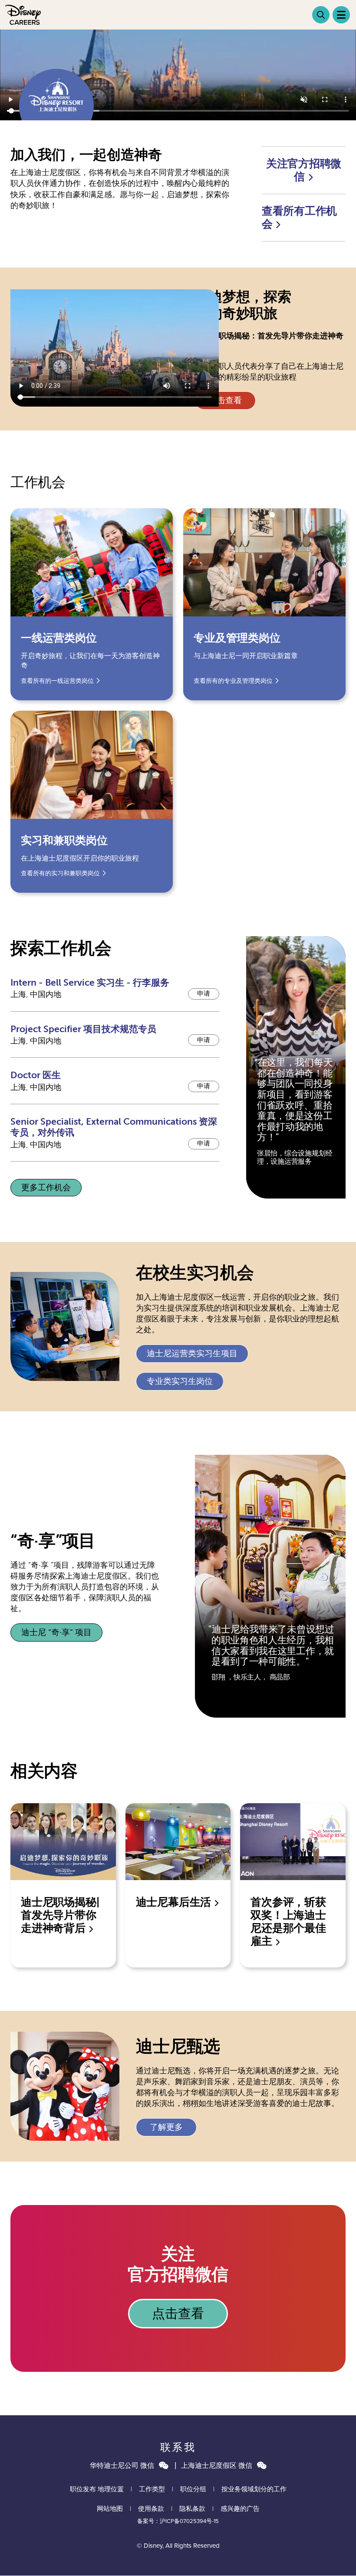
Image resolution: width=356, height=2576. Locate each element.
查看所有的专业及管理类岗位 (233, 681)
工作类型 (152, 2489)
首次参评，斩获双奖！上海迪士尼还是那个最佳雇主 (288, 1922)
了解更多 (166, 2127)
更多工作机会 (46, 1188)
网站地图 (110, 2509)
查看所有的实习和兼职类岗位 (60, 873)
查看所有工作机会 (299, 218)
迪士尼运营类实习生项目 (192, 1354)
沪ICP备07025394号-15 (189, 2521)
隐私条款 (192, 2509)
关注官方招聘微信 (304, 170)
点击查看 (225, 401)
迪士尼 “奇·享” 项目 (56, 1632)
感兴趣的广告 (240, 2509)
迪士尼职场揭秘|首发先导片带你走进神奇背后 (60, 1915)
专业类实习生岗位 (180, 1381)
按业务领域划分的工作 (254, 2489)
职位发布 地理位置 (97, 2489)
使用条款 (151, 2509)
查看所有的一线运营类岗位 (57, 681)
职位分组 (193, 2489)
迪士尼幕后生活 (175, 1902)
